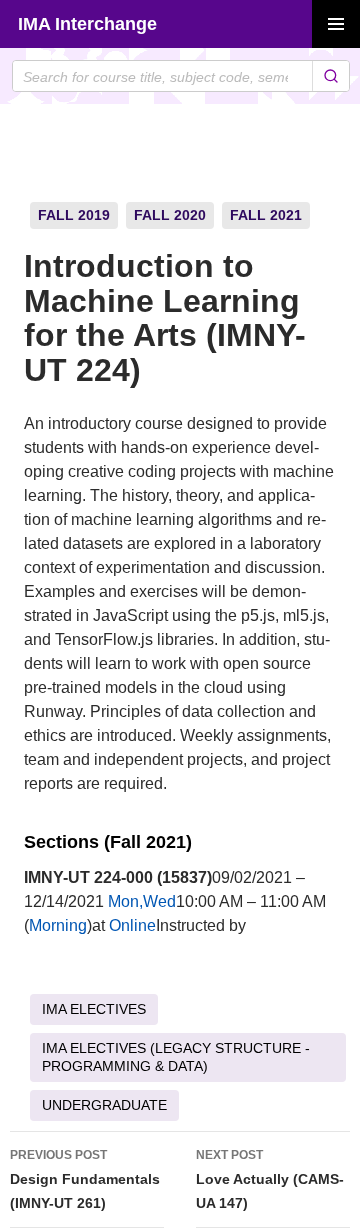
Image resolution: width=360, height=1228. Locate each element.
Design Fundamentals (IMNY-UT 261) (85, 1179)
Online (132, 925)
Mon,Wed (142, 901)
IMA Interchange (87, 24)
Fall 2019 (74, 215)
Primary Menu (336, 24)
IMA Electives (94, 1009)
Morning (58, 925)
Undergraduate (104, 1105)
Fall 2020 (170, 215)
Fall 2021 (266, 215)
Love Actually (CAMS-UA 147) (270, 1179)
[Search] (330, 76)
